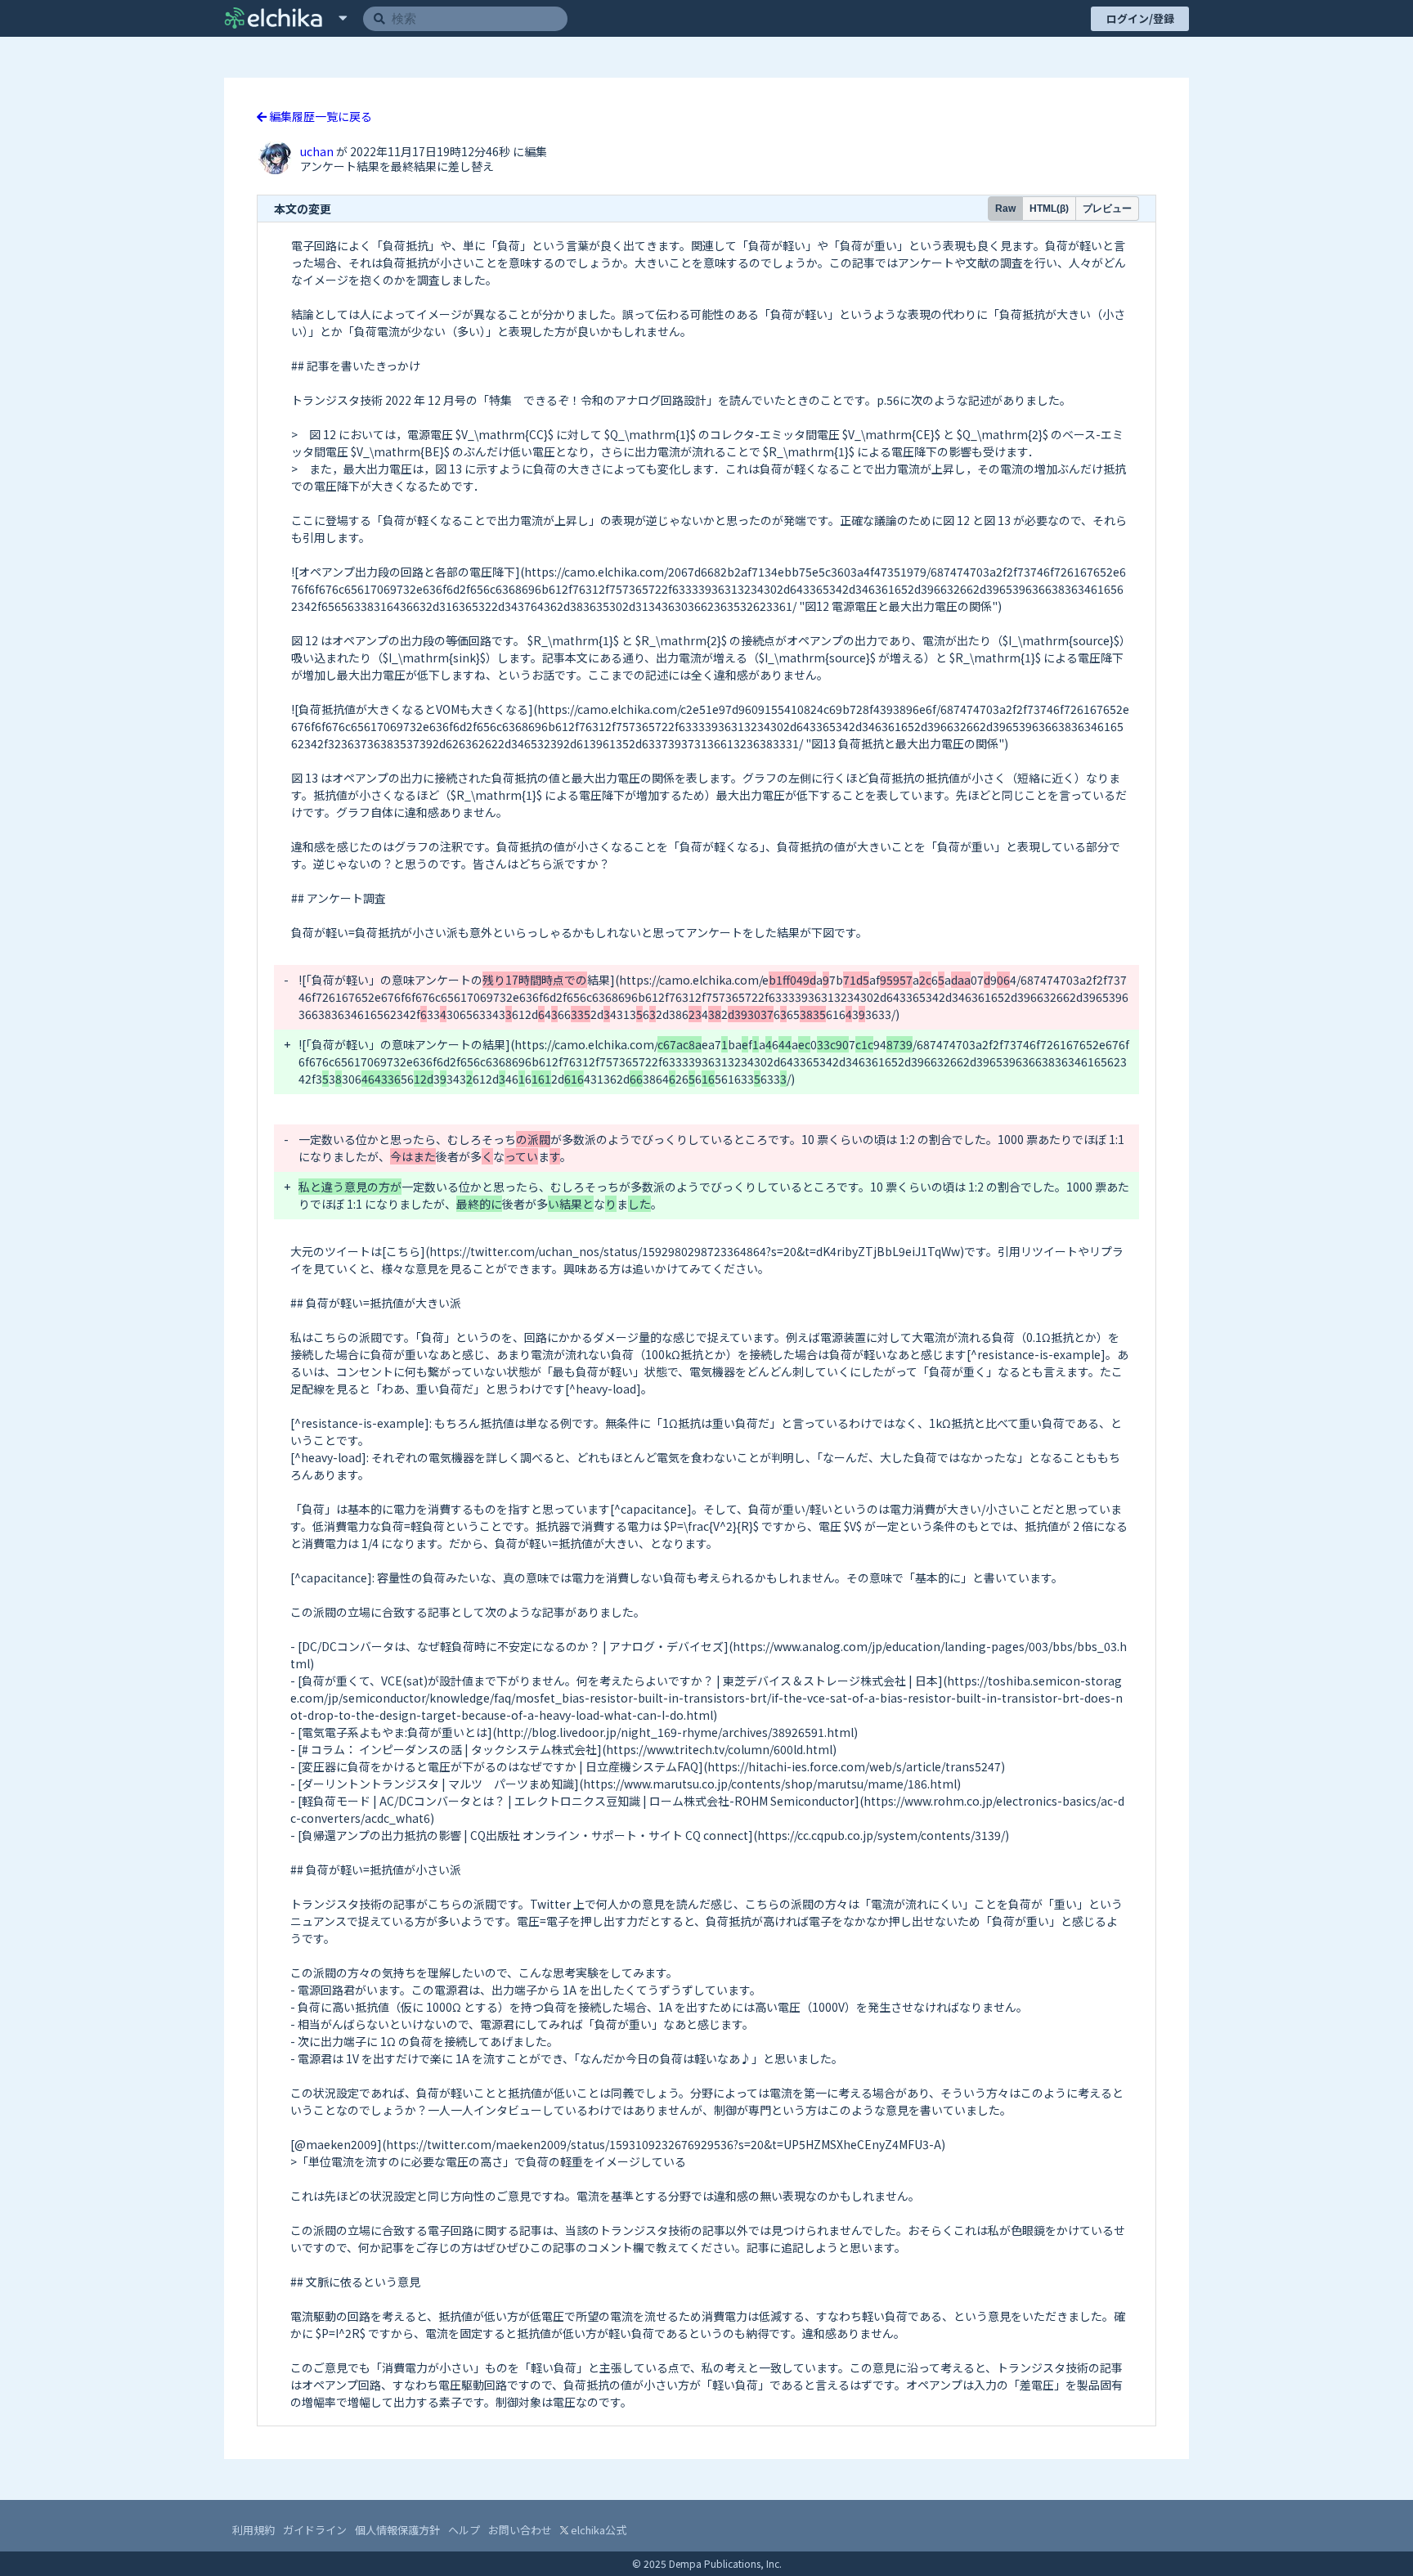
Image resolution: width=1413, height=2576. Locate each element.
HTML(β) (1049, 209)
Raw (1005, 209)
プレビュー (1107, 209)
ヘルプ (464, 2530)
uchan (318, 151)
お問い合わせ (520, 2530)
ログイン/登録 (1140, 18)
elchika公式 (597, 2530)
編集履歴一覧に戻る (319, 116)
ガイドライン (315, 2530)
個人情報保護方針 (397, 2530)
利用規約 (253, 2530)
